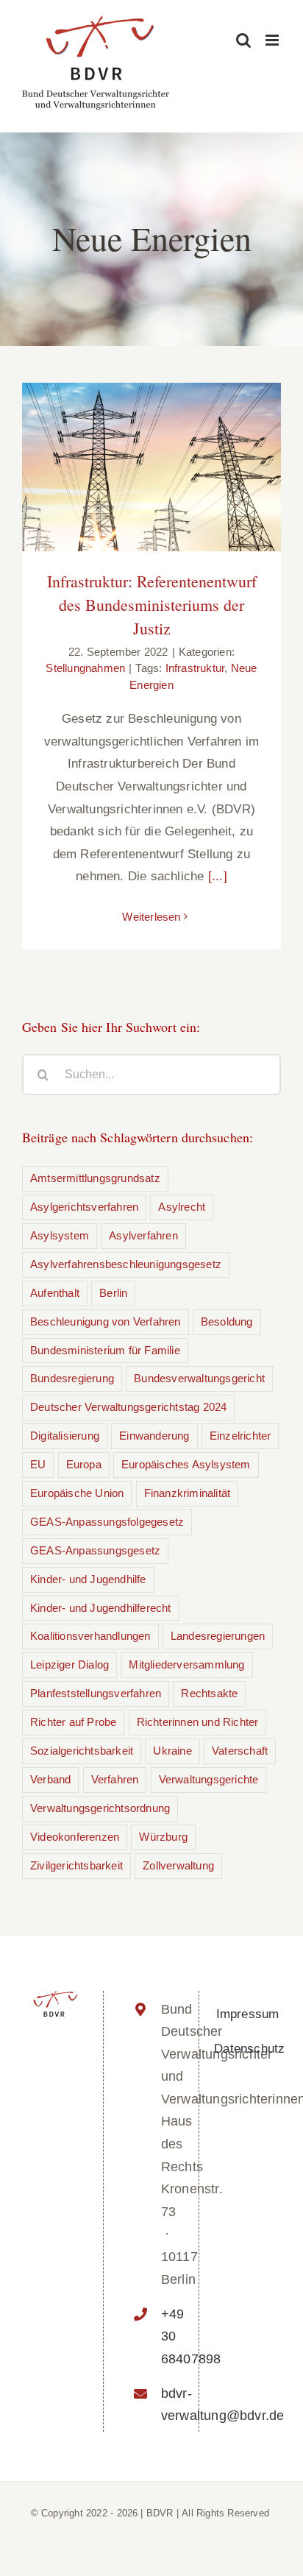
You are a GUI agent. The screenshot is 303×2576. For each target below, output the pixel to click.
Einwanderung (154, 1436)
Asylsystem (60, 1235)
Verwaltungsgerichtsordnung (100, 1808)
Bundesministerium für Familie (105, 1350)
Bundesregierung (72, 1378)
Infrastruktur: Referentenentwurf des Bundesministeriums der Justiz (152, 605)
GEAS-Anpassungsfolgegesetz (107, 1522)
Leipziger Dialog (69, 1664)
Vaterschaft (240, 1751)
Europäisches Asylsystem (186, 1464)
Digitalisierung (65, 1436)
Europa (84, 1464)
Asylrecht (182, 1207)
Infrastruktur (195, 668)
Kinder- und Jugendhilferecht (101, 1608)
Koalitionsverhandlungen (90, 1636)
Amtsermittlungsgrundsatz (95, 1178)
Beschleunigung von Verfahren (106, 1321)
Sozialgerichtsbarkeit (82, 1751)
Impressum (248, 2014)
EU (38, 1464)
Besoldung (227, 1321)
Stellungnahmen (85, 668)
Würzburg (163, 1837)
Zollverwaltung (178, 1865)
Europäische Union (77, 1493)
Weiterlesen (151, 917)
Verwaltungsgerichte (209, 1779)
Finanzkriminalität (188, 1493)
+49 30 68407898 (167, 2336)
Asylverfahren (143, 1235)
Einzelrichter (240, 1436)
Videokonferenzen (75, 1837)
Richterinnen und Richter (198, 1722)
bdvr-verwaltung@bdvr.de (167, 2405)
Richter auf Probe (73, 1722)
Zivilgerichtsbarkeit (76, 1865)
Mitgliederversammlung (186, 1664)
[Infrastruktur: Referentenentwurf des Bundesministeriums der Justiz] (151, 467)
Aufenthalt (55, 1293)
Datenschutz (249, 2049)
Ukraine (172, 1751)
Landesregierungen (218, 1636)
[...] (218, 876)
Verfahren (115, 1779)
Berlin (113, 1293)
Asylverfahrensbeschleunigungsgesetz (126, 1264)
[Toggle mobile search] (243, 40)
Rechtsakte (209, 1693)
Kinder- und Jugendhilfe (88, 1579)
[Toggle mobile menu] (273, 40)
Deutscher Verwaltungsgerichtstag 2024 (128, 1407)
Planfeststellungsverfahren (96, 1693)
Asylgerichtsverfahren (84, 1207)
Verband (50, 1779)
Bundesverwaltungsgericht (199, 1378)
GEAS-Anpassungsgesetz (95, 1550)
